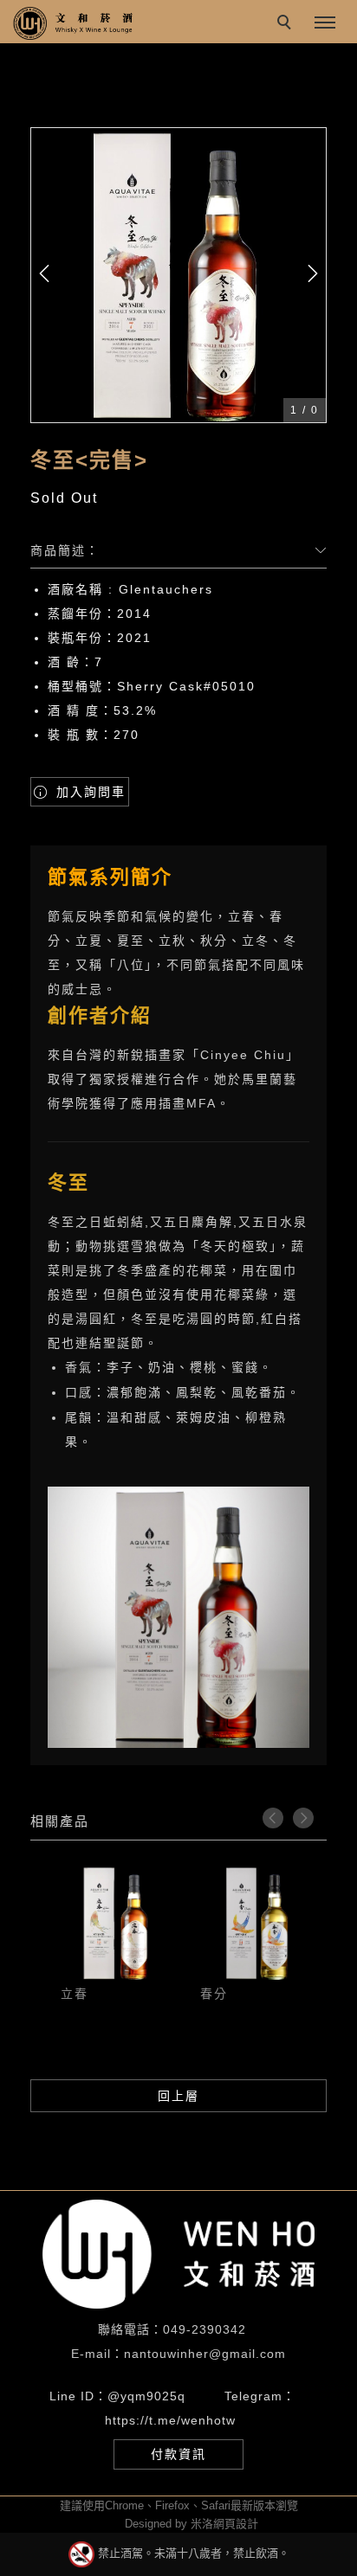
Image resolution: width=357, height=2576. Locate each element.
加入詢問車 (88, 792)
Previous (273, 1818)
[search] (287, 24)
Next (303, 1818)
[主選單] (325, 23)
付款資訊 (178, 2454)
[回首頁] (74, 23)
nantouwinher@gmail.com (205, 2354)
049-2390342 (204, 2329)
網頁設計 (236, 2524)
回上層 (178, 2096)
